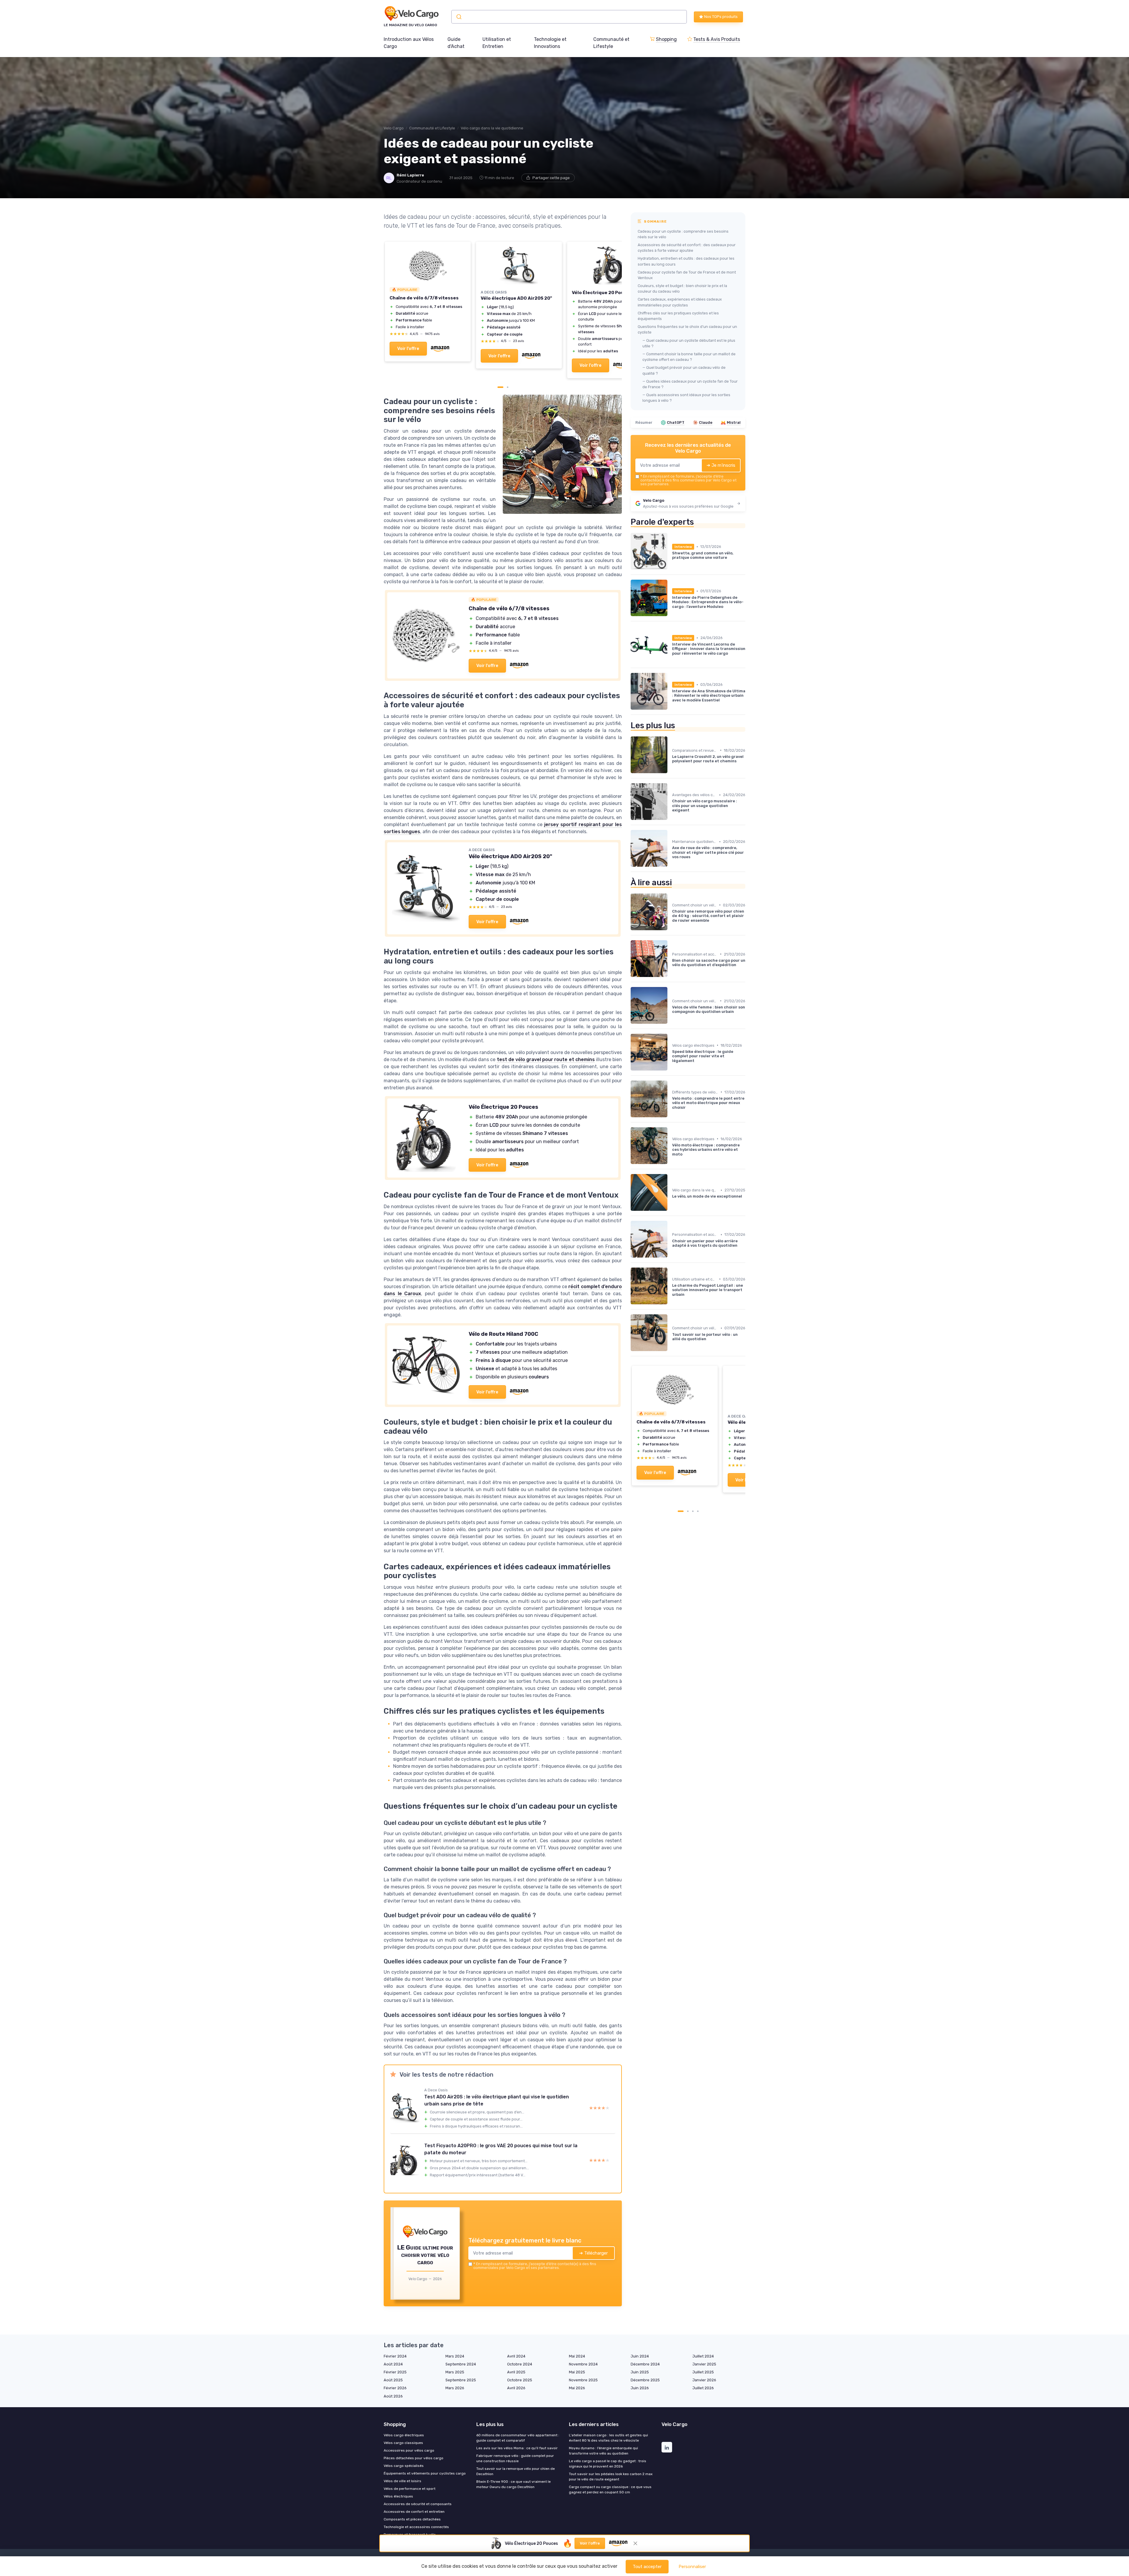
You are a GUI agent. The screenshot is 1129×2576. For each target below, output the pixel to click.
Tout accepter (647, 2567)
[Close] (671, 1105)
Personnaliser (692, 2567)
